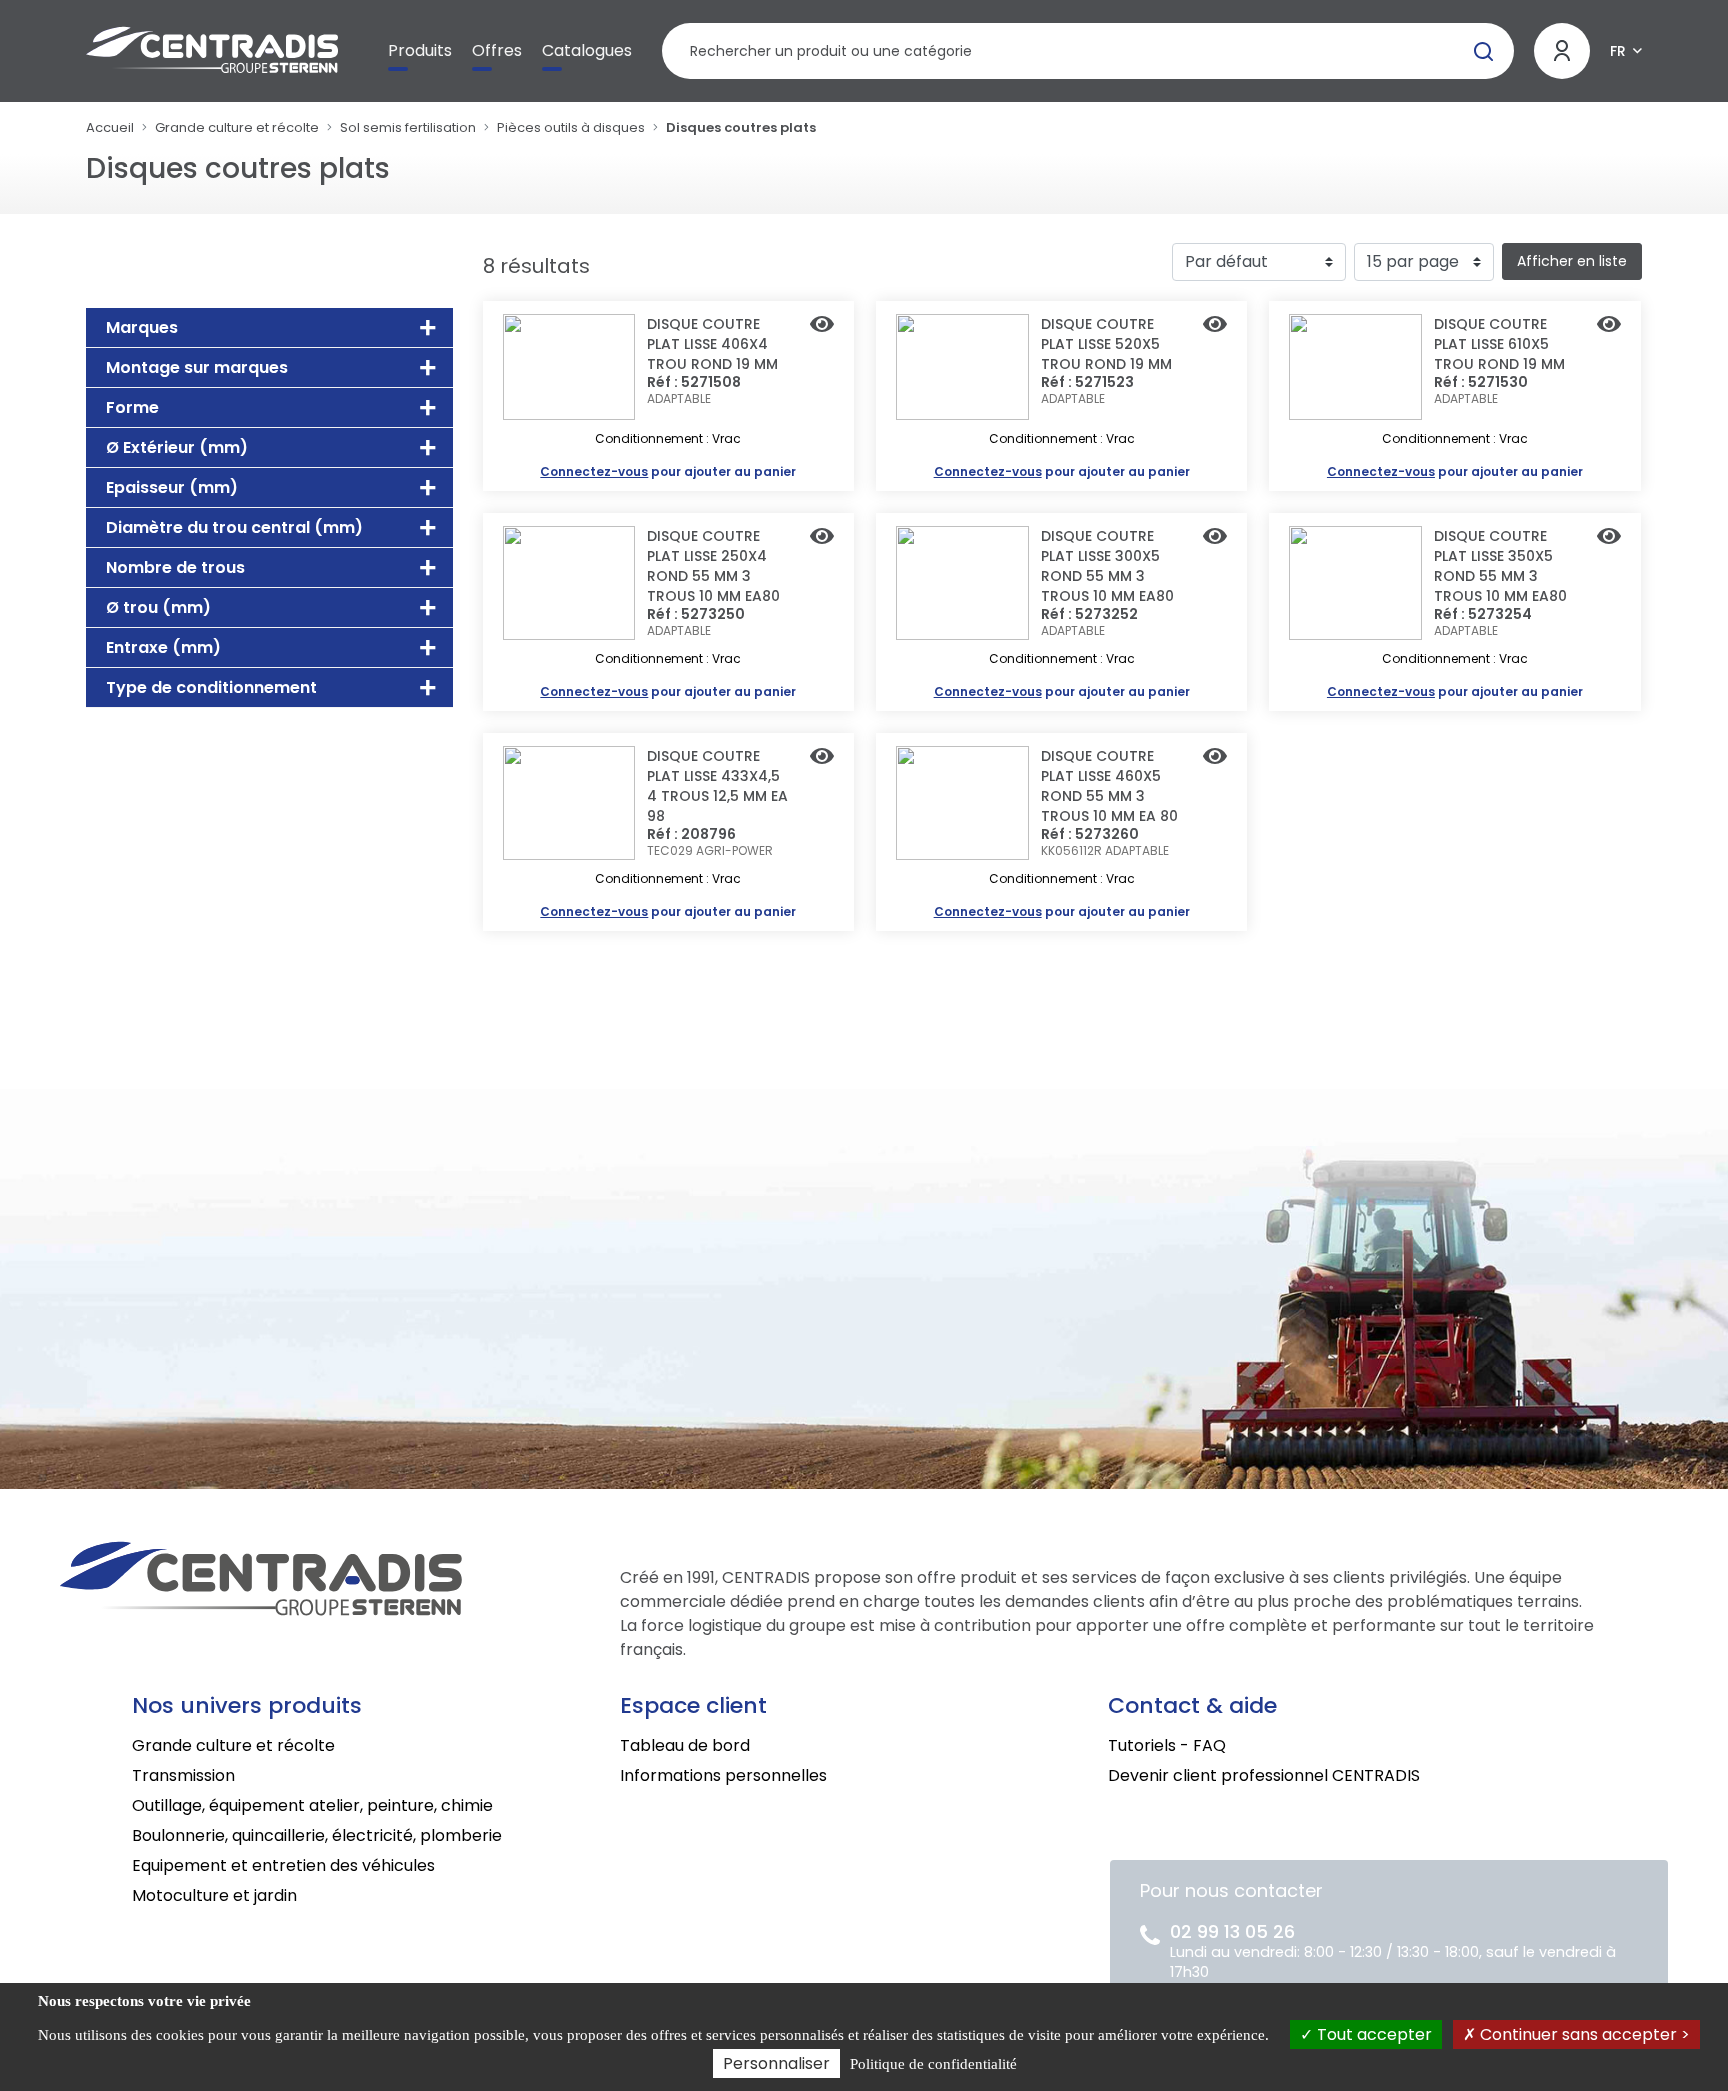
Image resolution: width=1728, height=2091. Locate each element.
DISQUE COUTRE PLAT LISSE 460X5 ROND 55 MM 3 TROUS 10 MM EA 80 (1109, 786)
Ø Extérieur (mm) (177, 447)
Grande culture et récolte (237, 127)
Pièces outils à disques (571, 127)
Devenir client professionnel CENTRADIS (1264, 1775)
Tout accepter (1372, 2034)
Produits (420, 50)
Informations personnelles (723, 1775)
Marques (142, 327)
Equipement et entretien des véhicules (283, 1865)
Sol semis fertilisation (408, 127)
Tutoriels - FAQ (1167, 1745)
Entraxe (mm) (163, 647)
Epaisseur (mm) (172, 487)
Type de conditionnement (211, 687)
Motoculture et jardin (214, 1895)
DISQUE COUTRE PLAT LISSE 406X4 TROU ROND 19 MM (712, 344)
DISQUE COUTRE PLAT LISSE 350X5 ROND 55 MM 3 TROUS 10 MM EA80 (1500, 566)
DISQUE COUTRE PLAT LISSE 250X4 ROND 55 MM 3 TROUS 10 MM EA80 (713, 566)
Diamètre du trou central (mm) (234, 527)
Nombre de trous (175, 567)
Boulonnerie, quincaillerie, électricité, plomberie (317, 1835)
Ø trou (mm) (158, 607)
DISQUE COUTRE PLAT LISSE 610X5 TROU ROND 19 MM (1499, 344)
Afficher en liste (1572, 261)
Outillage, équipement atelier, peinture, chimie (312, 1805)
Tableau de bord (685, 1745)
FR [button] (1618, 51)
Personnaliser (776, 2063)
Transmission (183, 1775)
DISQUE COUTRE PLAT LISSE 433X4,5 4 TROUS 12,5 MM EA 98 (717, 786)
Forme (132, 407)
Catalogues (587, 50)
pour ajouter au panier (668, 471)
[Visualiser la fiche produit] (822, 326)
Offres (497, 50)
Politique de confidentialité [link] (933, 2064)
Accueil (110, 127)
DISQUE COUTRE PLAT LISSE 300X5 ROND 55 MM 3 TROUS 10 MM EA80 (1107, 566)
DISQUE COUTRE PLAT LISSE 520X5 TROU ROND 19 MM (1106, 344)
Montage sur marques (197, 367)
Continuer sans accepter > (1583, 2034)
